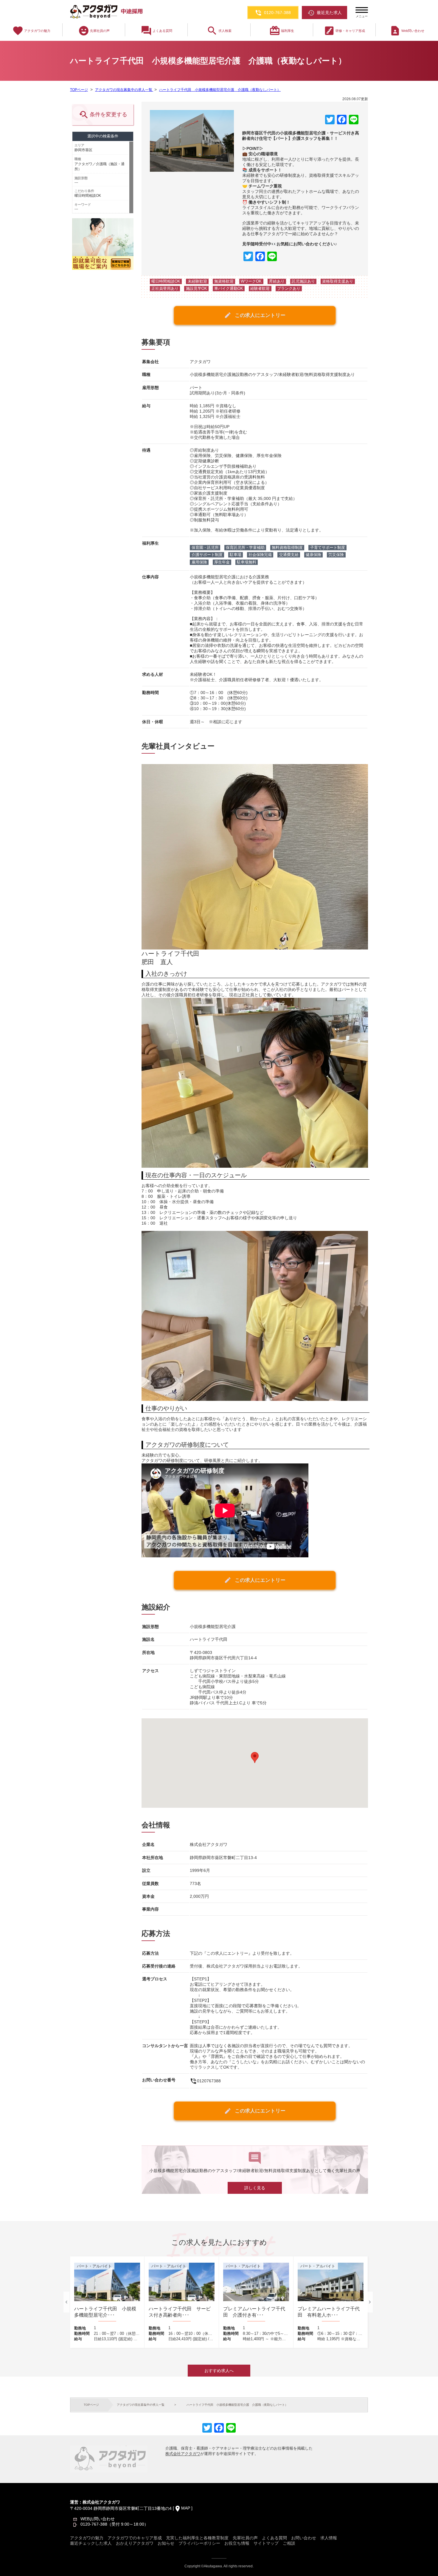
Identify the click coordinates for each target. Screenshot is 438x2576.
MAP (186, 2508)
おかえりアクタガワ (135, 2543)
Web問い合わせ (407, 31)
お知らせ (166, 2543)
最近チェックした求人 (91, 2543)
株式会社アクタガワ (183, 2454)
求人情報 (329, 2538)
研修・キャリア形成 (344, 31)
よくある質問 (156, 31)
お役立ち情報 (237, 2543)
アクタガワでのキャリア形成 (135, 2538)
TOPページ (79, 90)
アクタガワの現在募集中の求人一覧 (124, 90)
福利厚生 (282, 31)
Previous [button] (66, 2302)
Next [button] (370, 2302)
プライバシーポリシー (199, 2543)
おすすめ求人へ (219, 2371)
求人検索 (219, 31)
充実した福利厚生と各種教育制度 (197, 2538)
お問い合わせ (304, 2538)
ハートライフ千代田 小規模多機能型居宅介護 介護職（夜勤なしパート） (220, 90)
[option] (107, 2302)
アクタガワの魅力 (31, 31)
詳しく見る (255, 2188)
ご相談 (289, 2543)
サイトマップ (266, 2543)
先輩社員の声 (94, 31)
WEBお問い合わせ (98, 2519)
